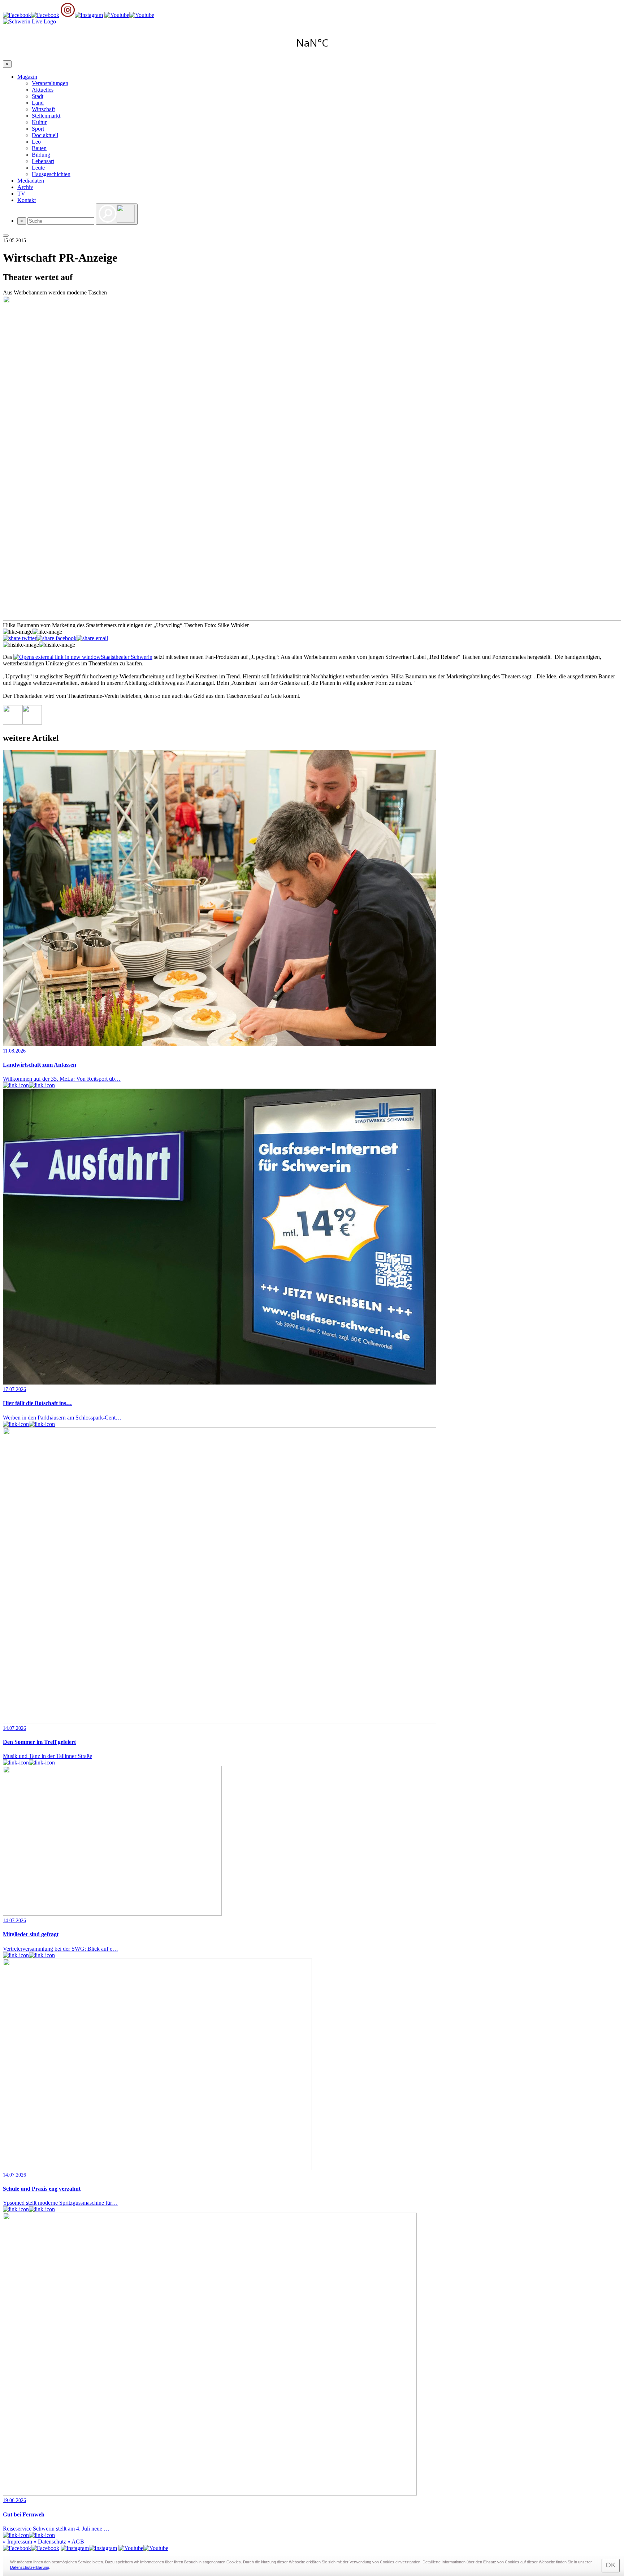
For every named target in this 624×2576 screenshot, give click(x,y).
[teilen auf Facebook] (57, 638)
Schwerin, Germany (312, 43)
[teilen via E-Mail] (92, 638)
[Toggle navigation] (6, 236)
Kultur (39, 122)
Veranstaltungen (50, 83)
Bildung (41, 155)
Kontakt (27, 200)
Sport (38, 129)
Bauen (39, 148)
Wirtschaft (43, 109)
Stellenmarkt (46, 116)
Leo (36, 142)
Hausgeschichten (51, 174)
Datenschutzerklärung (30, 2567)
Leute (38, 168)
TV (21, 194)
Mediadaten (31, 181)
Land (38, 103)
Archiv (25, 187)
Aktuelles (43, 90)
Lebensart (43, 161)
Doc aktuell (45, 135)
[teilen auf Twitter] (20, 638)
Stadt (38, 96)
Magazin (27, 77)
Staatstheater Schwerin (127, 657)
